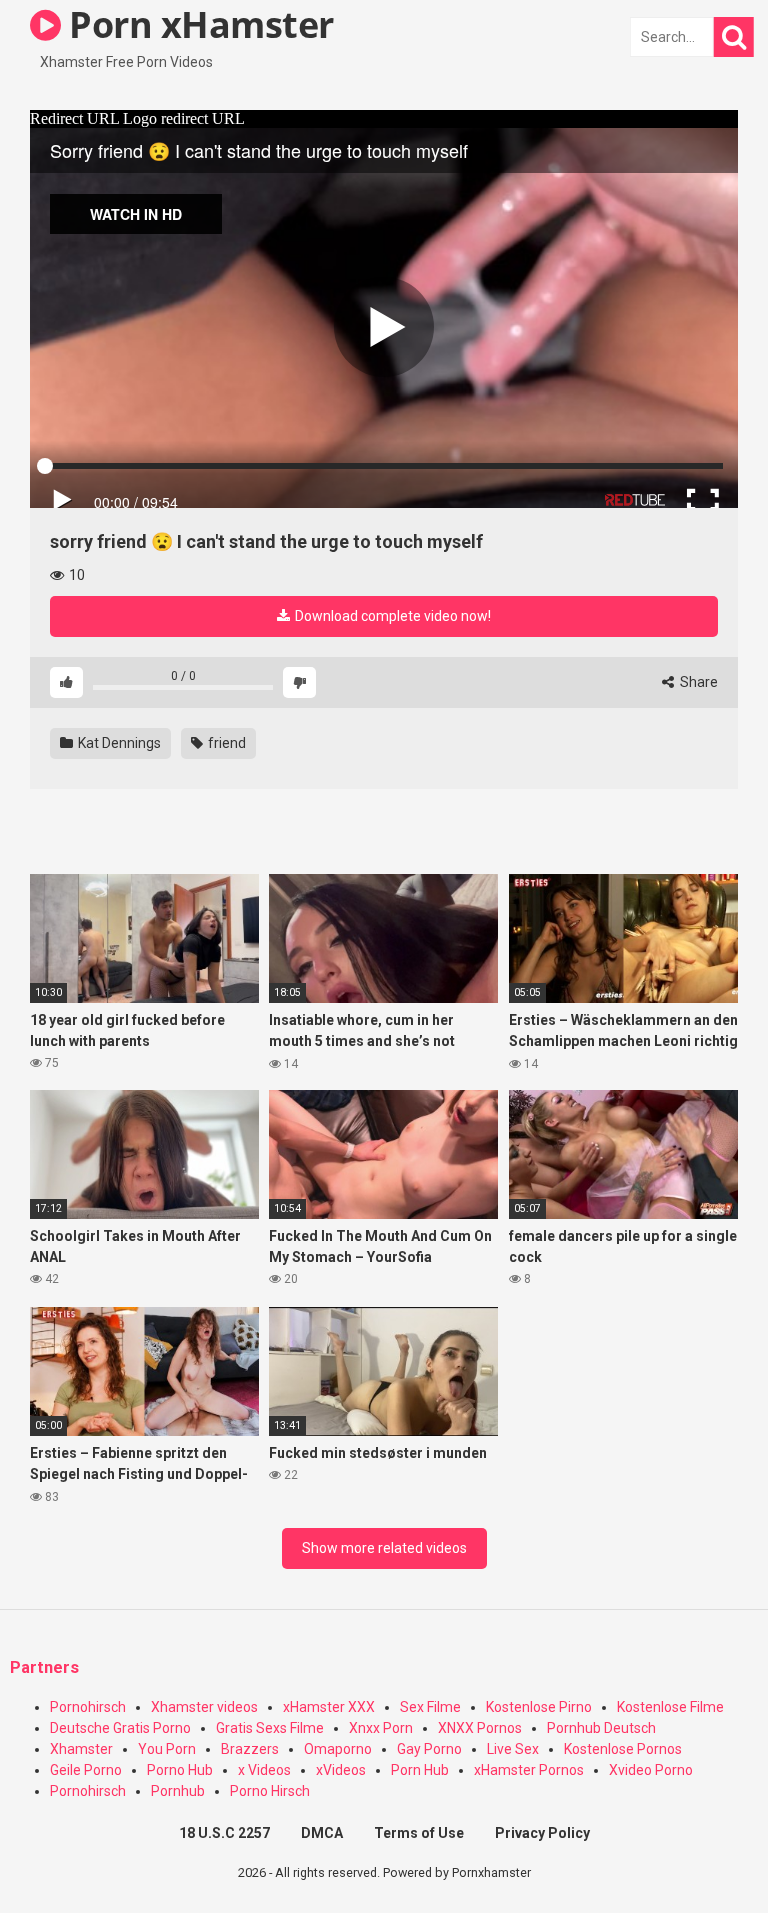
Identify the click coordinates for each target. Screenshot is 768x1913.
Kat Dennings (118, 743)
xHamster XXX (329, 1707)
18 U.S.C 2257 (224, 1833)
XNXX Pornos (480, 1728)
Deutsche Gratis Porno (120, 1728)
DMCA (322, 1833)
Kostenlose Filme (670, 1707)
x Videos (264, 1770)
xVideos (341, 1770)
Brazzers (250, 1749)
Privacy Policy (542, 1833)
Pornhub (178, 1791)
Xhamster (81, 1749)
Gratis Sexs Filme (270, 1728)
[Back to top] (701, 1852)
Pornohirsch (88, 1707)
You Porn (167, 1749)
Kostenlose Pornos (623, 1749)
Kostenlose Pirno (539, 1707)
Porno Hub (180, 1770)
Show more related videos (384, 1548)
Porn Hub (420, 1770)
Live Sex (513, 1749)
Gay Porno (429, 1749)
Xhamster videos (204, 1707)
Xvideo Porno (651, 1770)
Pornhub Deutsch (601, 1728)
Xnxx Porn (381, 1728)
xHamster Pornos (529, 1770)
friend (225, 743)
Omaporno (338, 1749)
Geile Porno (86, 1770)
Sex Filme (430, 1707)
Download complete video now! (391, 616)
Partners (44, 1667)
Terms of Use (419, 1833)
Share (697, 682)
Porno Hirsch (270, 1791)
